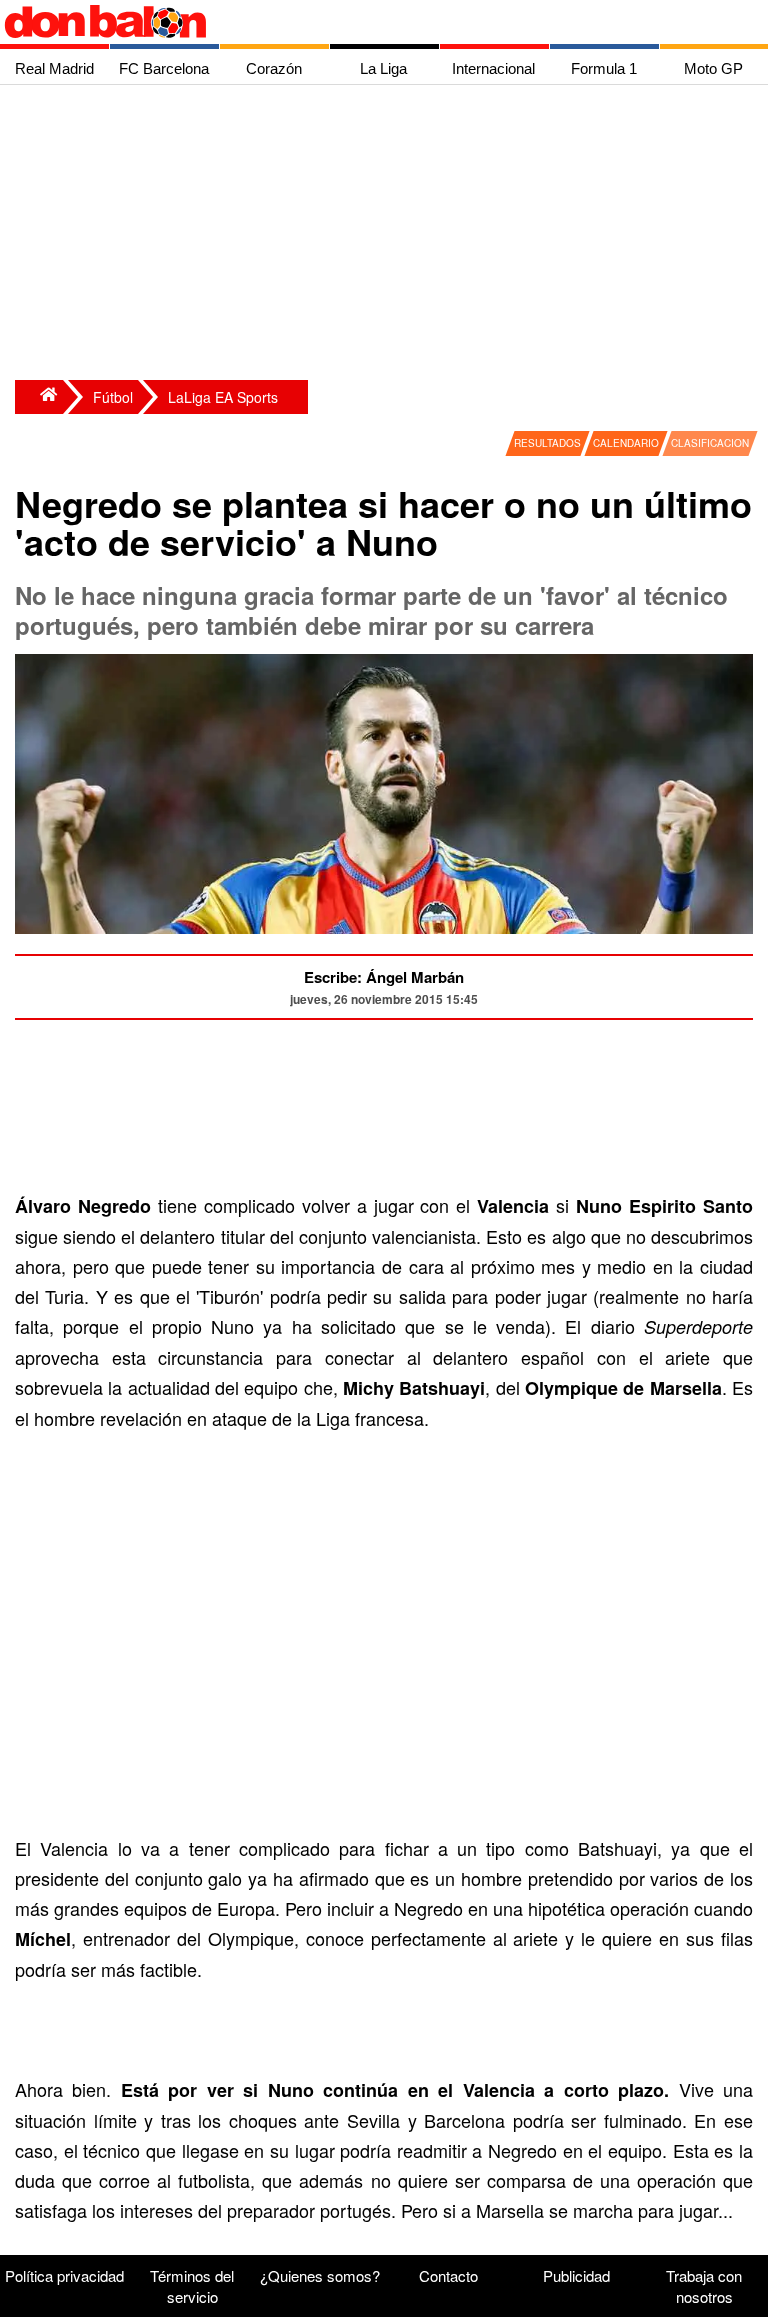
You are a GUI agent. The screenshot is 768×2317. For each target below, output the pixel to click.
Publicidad (576, 2275)
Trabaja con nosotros (704, 2286)
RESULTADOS (547, 443)
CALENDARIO (626, 443)
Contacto (448, 2275)
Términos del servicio (192, 2286)
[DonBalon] (39, 397)
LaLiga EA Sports (223, 397)
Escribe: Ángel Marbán (384, 977)
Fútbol (113, 397)
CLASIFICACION (710, 443)
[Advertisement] (389, 235)
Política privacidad (64, 2275)
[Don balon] (361, 22)
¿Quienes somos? (320, 2275)
